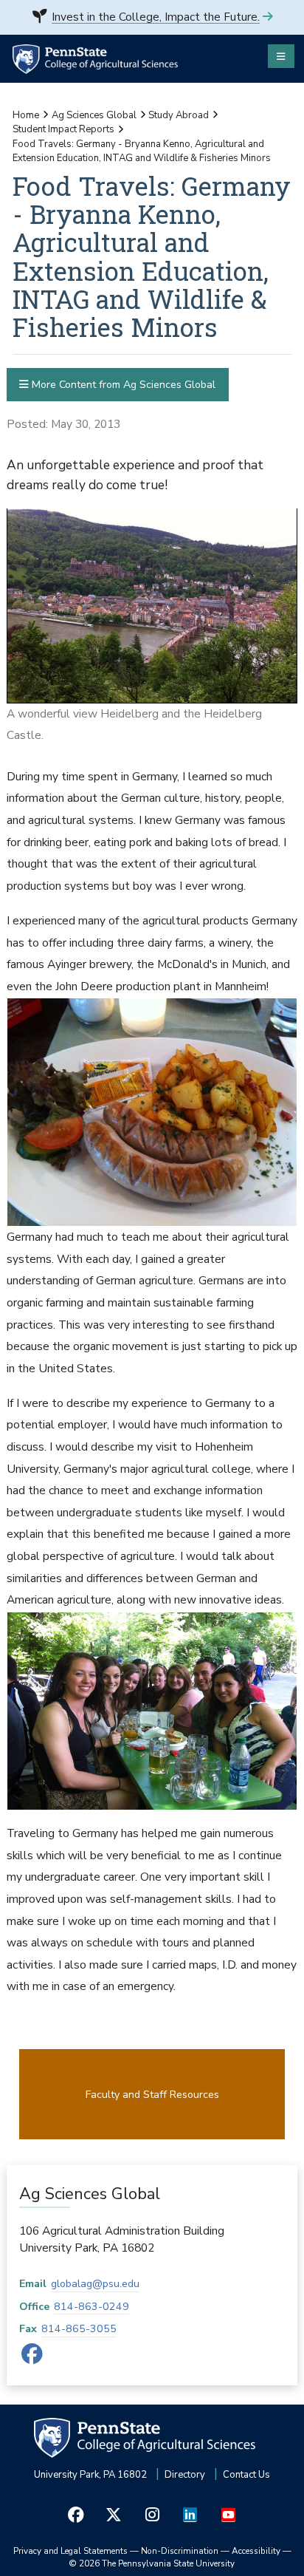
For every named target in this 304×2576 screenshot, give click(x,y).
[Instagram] (152, 2515)
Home (26, 115)
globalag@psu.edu (95, 2284)
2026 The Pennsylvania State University (152, 2563)
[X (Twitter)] (114, 2515)
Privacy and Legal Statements (70, 2551)
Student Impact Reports (63, 129)
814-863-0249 (91, 2307)
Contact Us (246, 2475)
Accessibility (256, 2551)
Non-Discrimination (180, 2551)
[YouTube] (228, 2515)
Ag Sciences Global (94, 115)
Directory (185, 2475)
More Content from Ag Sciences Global (122, 385)
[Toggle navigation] (281, 56)
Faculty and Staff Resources (152, 2095)
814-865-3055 (79, 2329)
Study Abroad (179, 115)
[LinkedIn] (190, 2515)
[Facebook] (32, 2358)
